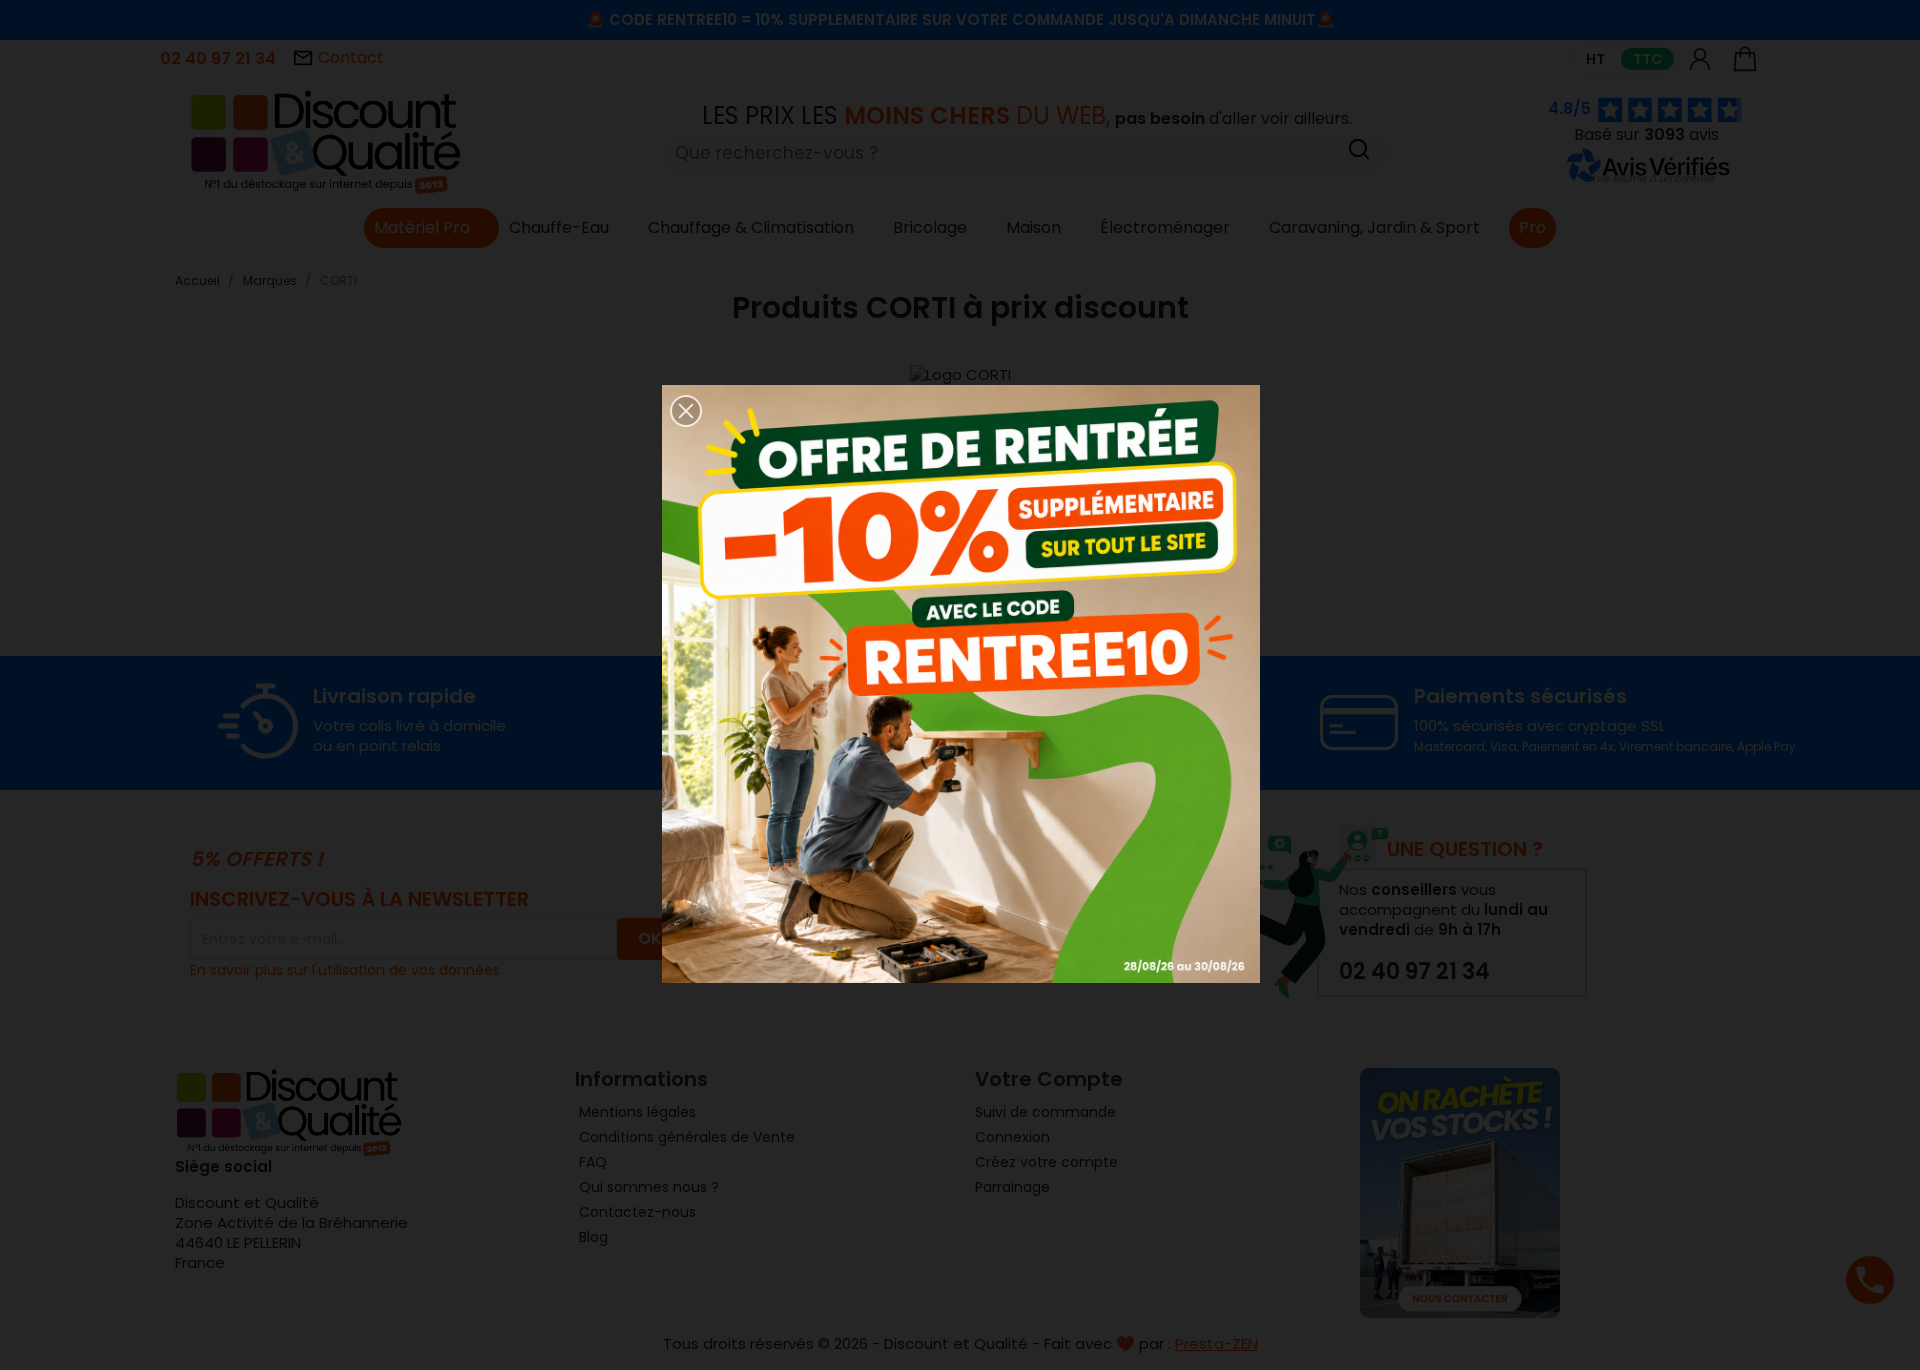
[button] (686, 411)
